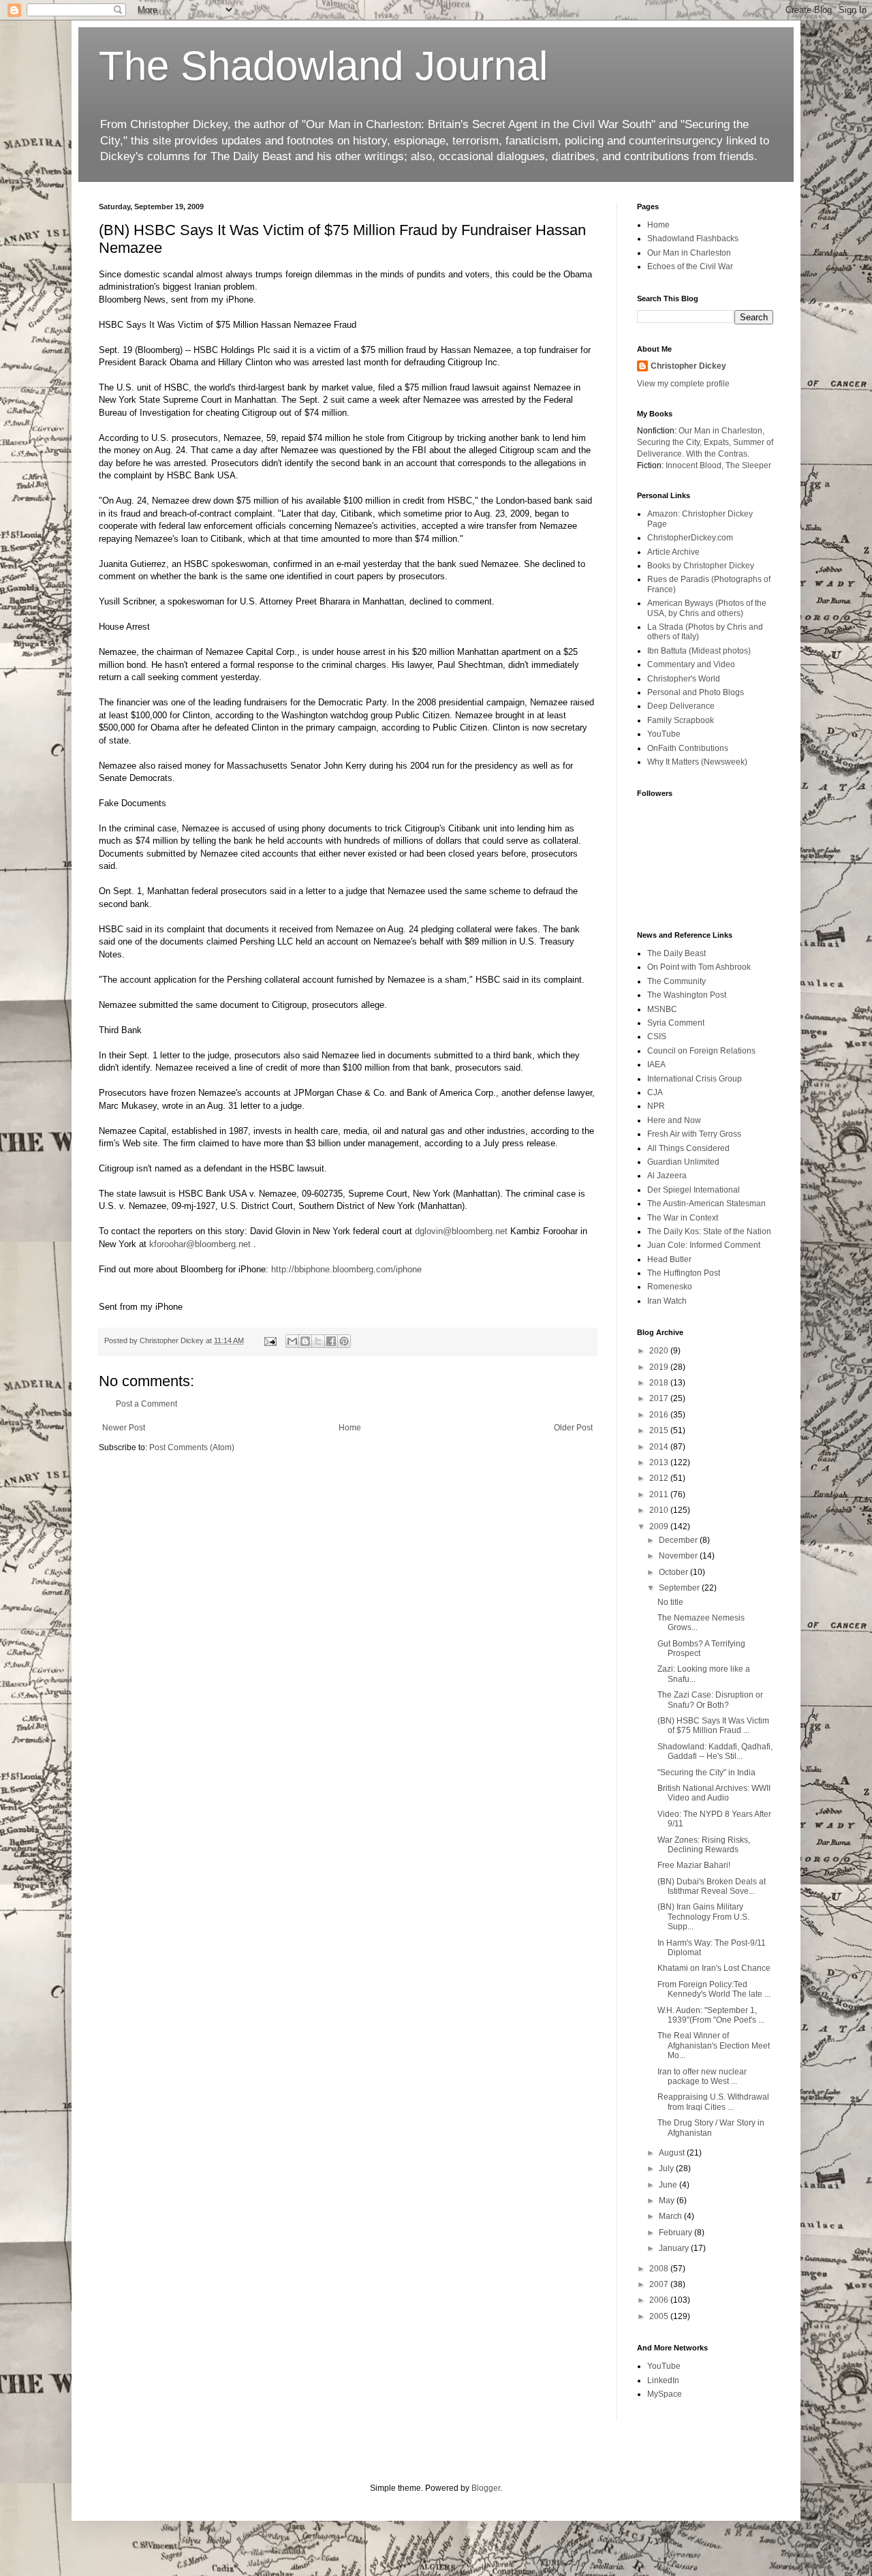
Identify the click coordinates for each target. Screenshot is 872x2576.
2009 (660, 1527)
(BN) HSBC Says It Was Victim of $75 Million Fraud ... (713, 1726)
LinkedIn (663, 2380)
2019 (660, 1367)
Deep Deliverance (681, 706)
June (669, 2185)
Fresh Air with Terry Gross (694, 1134)
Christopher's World (684, 679)
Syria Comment (676, 1023)
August (673, 2153)
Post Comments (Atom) (192, 1447)
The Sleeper (748, 465)
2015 (660, 1430)
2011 (660, 1494)
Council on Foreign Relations (701, 1051)
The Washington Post (687, 995)
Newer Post (124, 1428)
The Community (676, 981)
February (676, 2233)
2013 (660, 1462)
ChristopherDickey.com (690, 538)
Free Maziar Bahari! (694, 1865)
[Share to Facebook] (331, 1341)
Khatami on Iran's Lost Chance (714, 1968)
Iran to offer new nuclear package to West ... (702, 2076)
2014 (660, 1447)
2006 (660, 2300)
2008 (660, 2269)
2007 (660, 2284)
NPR (656, 1106)
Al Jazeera (667, 1176)
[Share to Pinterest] (344, 1341)
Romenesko (670, 1287)
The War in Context (683, 1218)
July (667, 2168)
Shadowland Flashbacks (693, 239)
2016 (660, 1415)
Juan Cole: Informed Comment (704, 1245)
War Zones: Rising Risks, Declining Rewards (704, 1845)
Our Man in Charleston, (721, 431)
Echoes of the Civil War (690, 266)
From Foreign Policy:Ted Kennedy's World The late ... (714, 1989)
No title (670, 1602)
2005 (660, 2316)
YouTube (664, 734)
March (671, 2216)
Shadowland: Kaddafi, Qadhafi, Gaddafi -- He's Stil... (715, 1751)
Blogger (486, 2488)
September (680, 1588)
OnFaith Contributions (688, 748)
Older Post (573, 1428)
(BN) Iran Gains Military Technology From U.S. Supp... (703, 1917)
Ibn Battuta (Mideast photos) (699, 651)
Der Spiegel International (694, 1190)
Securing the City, (669, 442)
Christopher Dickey (688, 366)
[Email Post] (270, 1340)
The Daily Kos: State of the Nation (709, 1231)
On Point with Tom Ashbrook (699, 967)
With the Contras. (718, 454)
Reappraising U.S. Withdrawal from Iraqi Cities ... (713, 2102)
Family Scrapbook (681, 720)
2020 (660, 1351)
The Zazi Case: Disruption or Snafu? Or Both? (710, 1700)
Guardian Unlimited (683, 1162)
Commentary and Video (691, 664)
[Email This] (292, 1341)
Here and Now (674, 1120)
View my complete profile (683, 384)
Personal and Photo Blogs (696, 692)
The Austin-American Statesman (706, 1203)
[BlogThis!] (305, 1341)
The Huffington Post (684, 1273)
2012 (660, 1478)
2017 (660, 1398)
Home (350, 1428)
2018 (660, 1383)
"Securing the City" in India (706, 1773)
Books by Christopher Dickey (701, 566)
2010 (660, 1510)
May (668, 2201)
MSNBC (662, 1009)
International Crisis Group (695, 1079)
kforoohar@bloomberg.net (200, 1244)
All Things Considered (688, 1148)
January (675, 2248)
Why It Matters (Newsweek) (697, 762)
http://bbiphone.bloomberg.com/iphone (346, 1269)
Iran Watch (667, 1301)
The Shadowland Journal (323, 66)
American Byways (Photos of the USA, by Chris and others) (707, 608)
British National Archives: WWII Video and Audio (714, 1793)
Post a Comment (146, 1404)
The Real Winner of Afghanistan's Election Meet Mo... (714, 2045)
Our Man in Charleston (689, 253)
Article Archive (673, 552)
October (674, 1572)
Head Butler (669, 1259)
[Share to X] (318, 1341)
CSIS (657, 1037)
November (679, 1556)
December (679, 1540)
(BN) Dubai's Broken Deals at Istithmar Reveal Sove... (712, 1886)
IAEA (656, 1064)
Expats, (717, 442)
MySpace (665, 2394)
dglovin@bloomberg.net (461, 1231)
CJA (655, 1092)
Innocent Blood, (695, 465)
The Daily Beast (676, 953)
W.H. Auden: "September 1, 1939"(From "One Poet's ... (711, 2015)
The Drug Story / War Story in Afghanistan (711, 2128)
